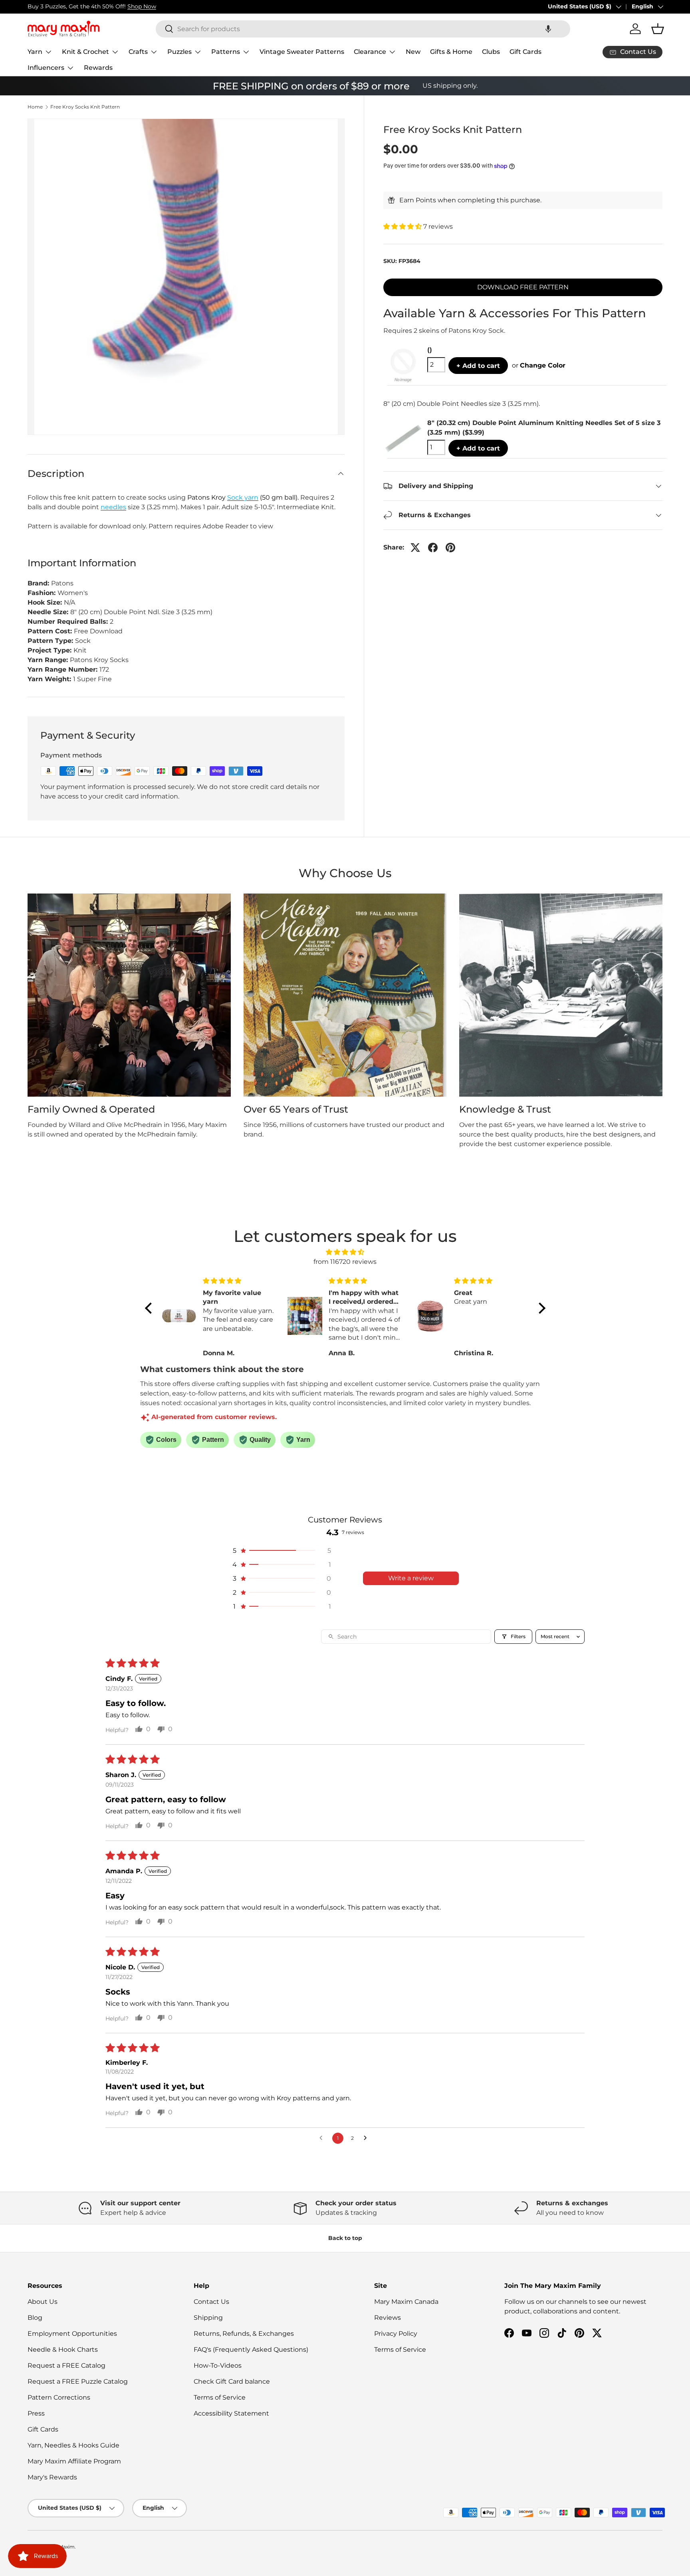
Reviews (388, 2318)
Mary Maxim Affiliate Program (74, 2461)
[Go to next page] (367, 2138)
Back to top (345, 2238)
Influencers (46, 68)
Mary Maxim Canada (406, 2302)
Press (36, 2413)
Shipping (208, 2318)
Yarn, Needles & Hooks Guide (73, 2445)
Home (35, 107)
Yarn (35, 52)
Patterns (226, 52)
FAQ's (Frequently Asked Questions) (251, 2350)
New (413, 52)
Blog (35, 2318)
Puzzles (179, 52)
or (539, 365)
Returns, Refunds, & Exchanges (244, 2334)
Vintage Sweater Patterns (302, 52)
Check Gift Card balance (232, 2381)
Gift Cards (525, 52)
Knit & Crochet (85, 52)
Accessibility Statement (231, 2413)
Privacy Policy (396, 2334)
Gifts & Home (451, 52)
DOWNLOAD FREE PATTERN (523, 287)
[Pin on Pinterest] (450, 548)
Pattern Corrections (59, 2397)
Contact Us (211, 2302)
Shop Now (142, 6)
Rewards (98, 68)
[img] (345, 1252)
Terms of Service (220, 2397)
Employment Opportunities (72, 2334)
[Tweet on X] (415, 548)
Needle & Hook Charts (63, 2350)
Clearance (370, 52)
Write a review (411, 1578)
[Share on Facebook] (433, 548)
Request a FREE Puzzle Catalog (78, 2381)
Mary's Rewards (52, 2477)
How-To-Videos (218, 2365)
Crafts (138, 52)
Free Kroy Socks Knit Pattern (85, 107)
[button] (548, 29)
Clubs (491, 52)
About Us (43, 2302)
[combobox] (363, 29)
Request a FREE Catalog (66, 2365)
